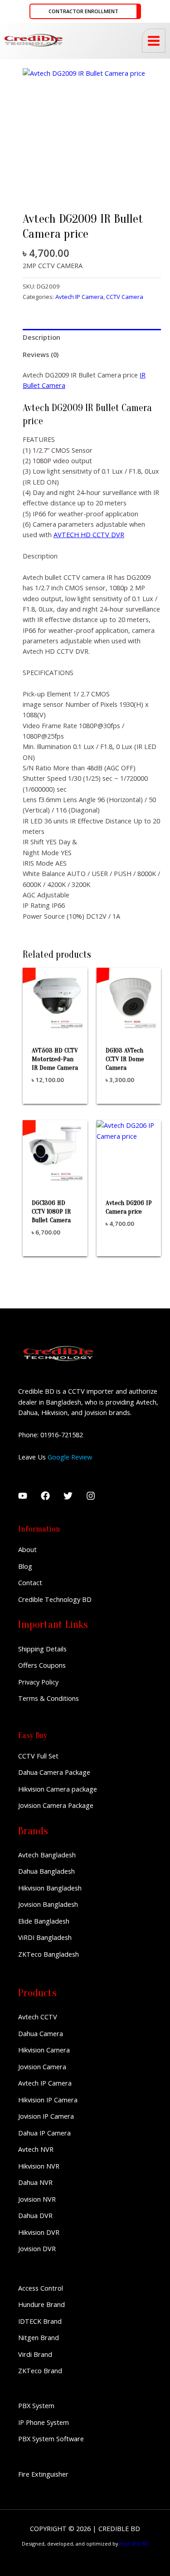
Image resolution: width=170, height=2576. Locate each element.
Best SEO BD (134, 2544)
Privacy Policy (38, 1682)
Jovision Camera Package (56, 1805)
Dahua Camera (41, 2033)
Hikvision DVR (39, 2232)
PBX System (36, 2405)
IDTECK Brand (40, 2321)
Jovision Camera (42, 2067)
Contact (30, 1582)
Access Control (41, 2288)
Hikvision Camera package (58, 1789)
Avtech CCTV (38, 2017)
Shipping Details (42, 1649)
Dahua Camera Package (54, 1772)
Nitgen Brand (39, 2337)
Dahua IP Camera (44, 2133)
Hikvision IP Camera (48, 2100)
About (27, 1549)
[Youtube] (23, 1496)
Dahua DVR (35, 2215)
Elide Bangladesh (44, 1921)
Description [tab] (41, 337)
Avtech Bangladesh (47, 1855)
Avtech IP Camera (79, 297)
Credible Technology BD (55, 1599)
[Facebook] (45, 1496)
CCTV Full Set (38, 1756)
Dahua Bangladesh (46, 1871)
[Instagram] (91, 1496)
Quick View (55, 1024)
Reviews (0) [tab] (41, 354)
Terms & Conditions (49, 1698)
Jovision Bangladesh (48, 1904)
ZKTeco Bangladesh (49, 1954)
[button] (85, 12)
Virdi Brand (35, 2354)
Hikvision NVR (39, 2166)
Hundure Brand (41, 2304)
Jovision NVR (37, 2199)
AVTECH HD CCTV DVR (89, 534)
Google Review (70, 1457)
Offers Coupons (42, 1665)
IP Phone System (44, 2422)
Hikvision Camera (44, 2050)
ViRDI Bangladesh (45, 1937)
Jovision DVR (37, 2248)
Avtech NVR (36, 2149)
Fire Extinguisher (43, 2474)
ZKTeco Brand (40, 2370)
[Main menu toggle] (154, 40)
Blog (25, 1566)
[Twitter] (68, 1496)
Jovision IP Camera (46, 2116)
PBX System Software (51, 2439)
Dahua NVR (35, 2182)
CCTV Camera (125, 297)
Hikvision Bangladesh (50, 1888)
